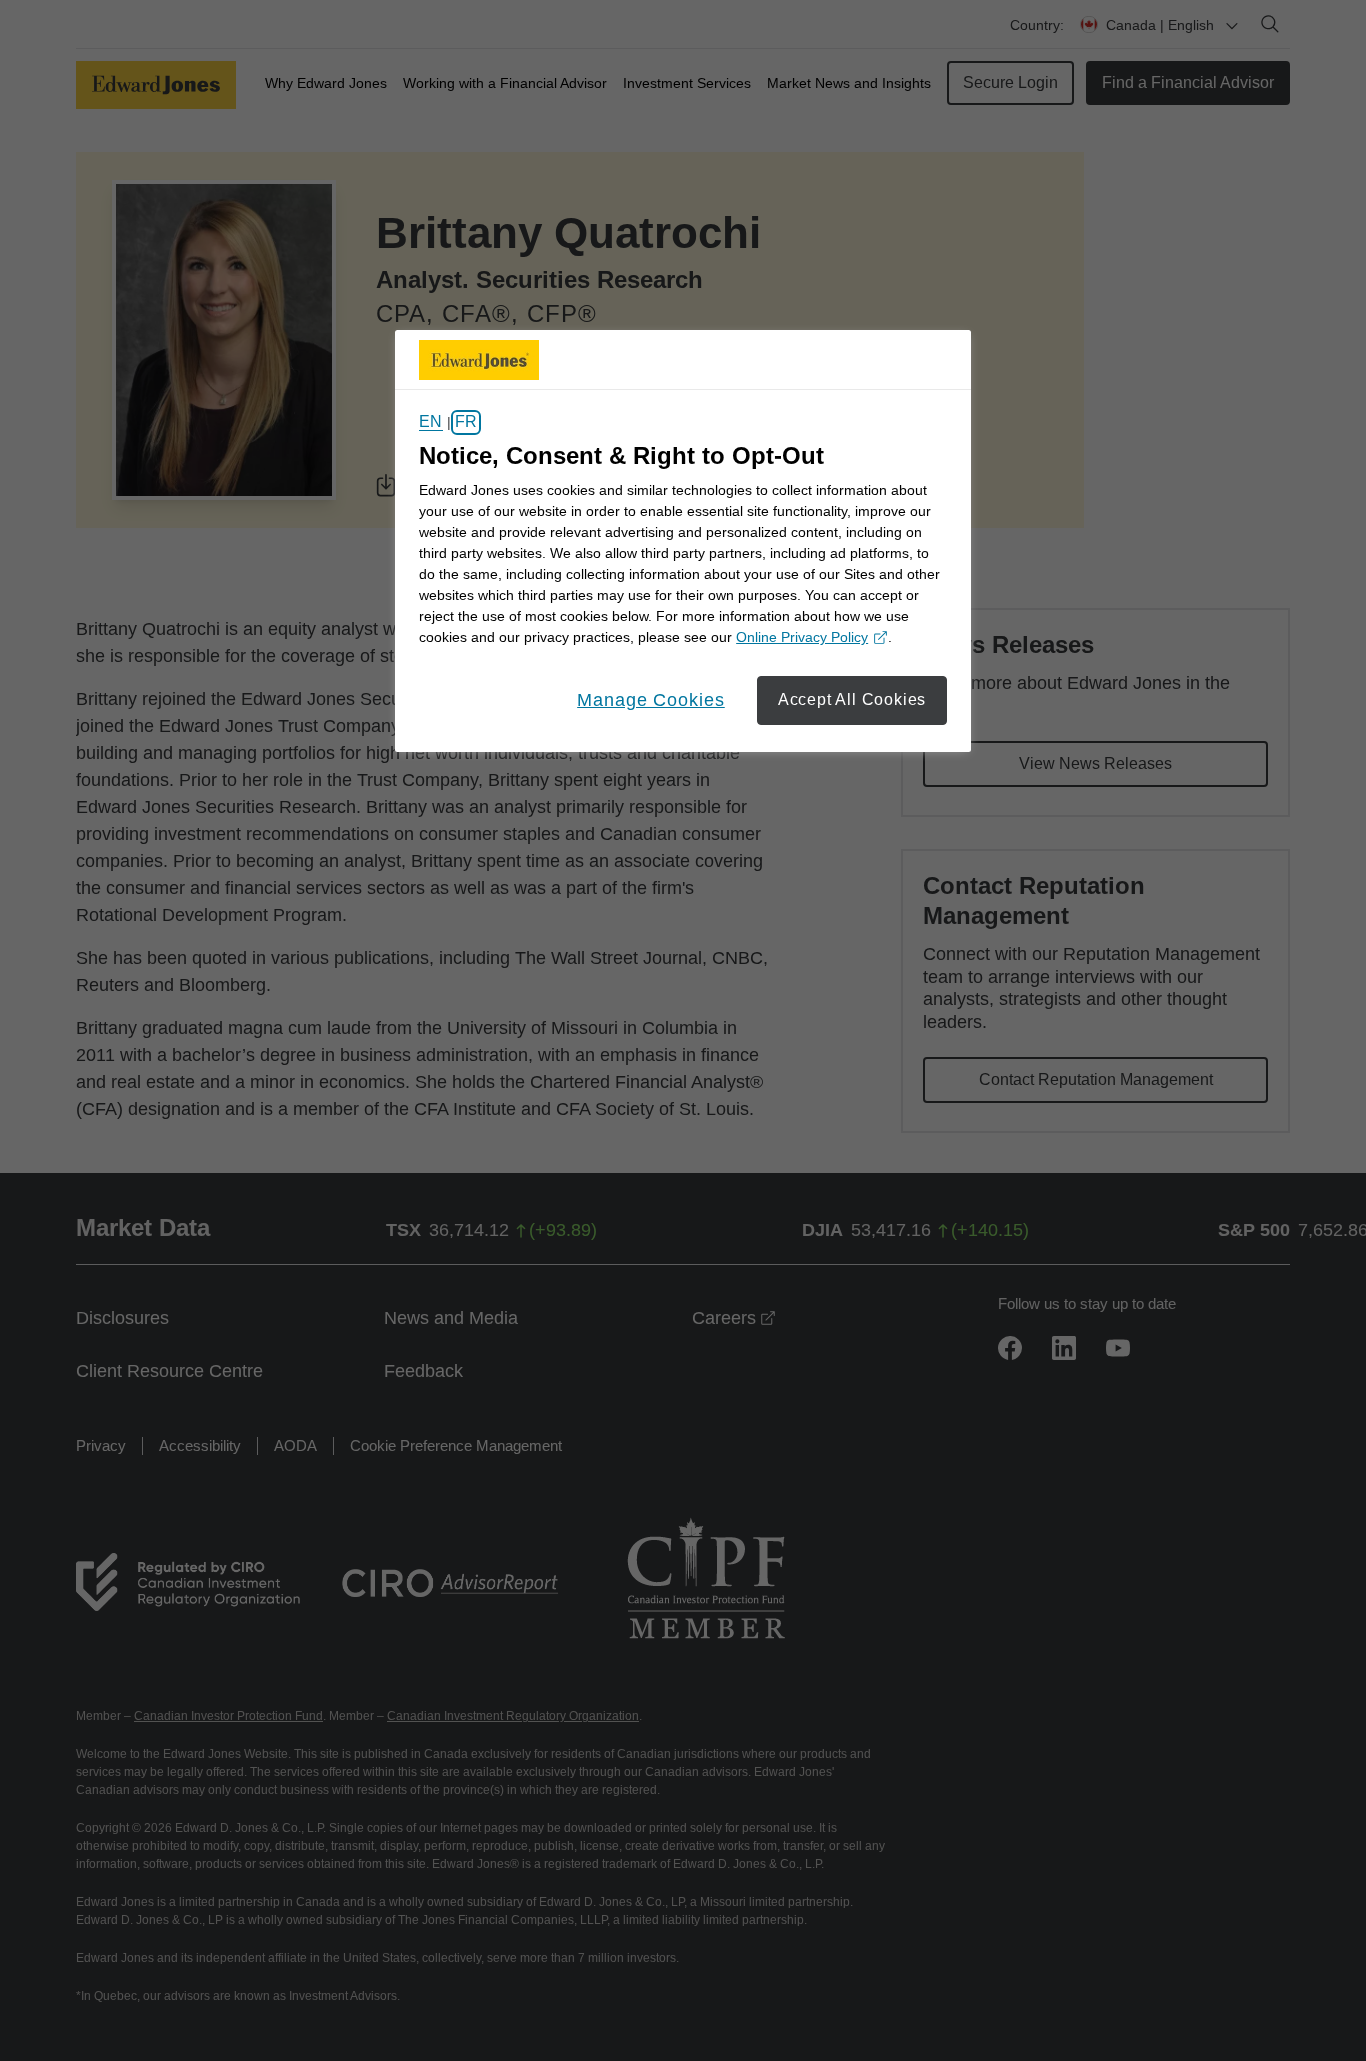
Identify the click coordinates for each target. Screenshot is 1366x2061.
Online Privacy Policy (809, 638)
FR (466, 422)
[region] (683, 541)
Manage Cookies (651, 700)
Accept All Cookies (852, 699)
